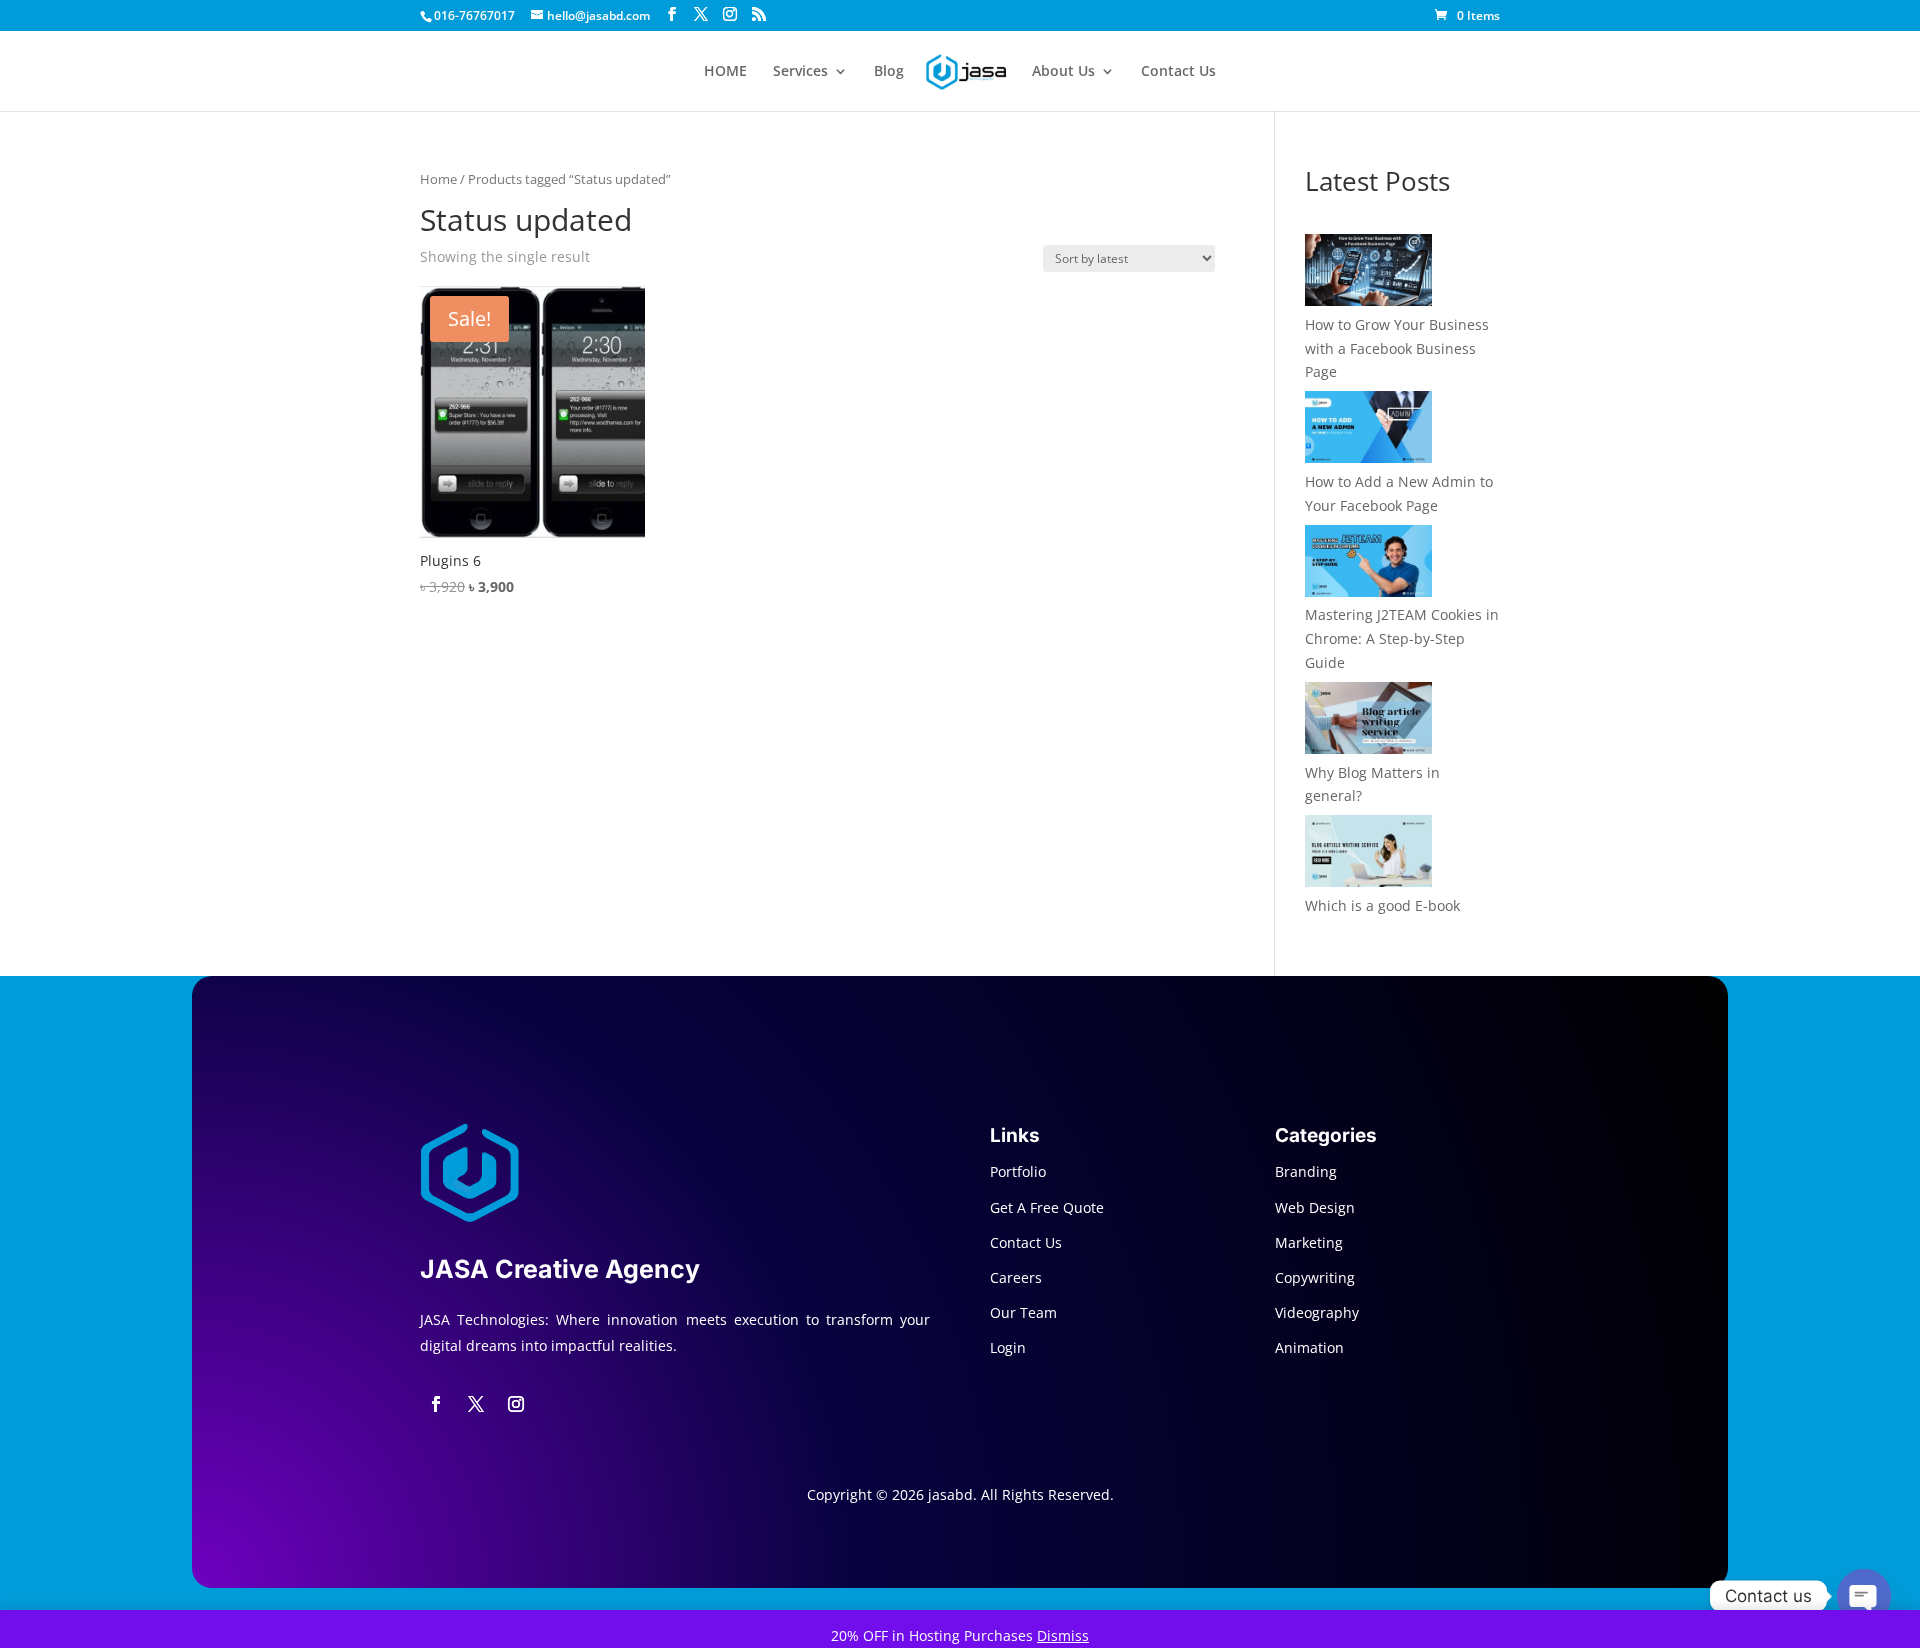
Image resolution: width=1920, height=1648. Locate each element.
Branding (1306, 1171)
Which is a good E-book (1382, 905)
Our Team (1023, 1312)
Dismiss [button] (1063, 1635)
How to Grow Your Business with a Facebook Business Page (1397, 348)
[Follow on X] (476, 1404)
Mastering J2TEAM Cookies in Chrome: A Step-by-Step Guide (1402, 638)
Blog (889, 72)
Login (1008, 1347)
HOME (725, 72)
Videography (1317, 1312)
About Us (1063, 72)
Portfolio (1018, 1171)
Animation (1309, 1347)
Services (800, 72)
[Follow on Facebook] (436, 1404)
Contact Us (1178, 72)
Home (438, 179)
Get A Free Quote (1047, 1207)
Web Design (1315, 1207)
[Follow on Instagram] (516, 1404)
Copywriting (1315, 1277)
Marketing (1309, 1242)
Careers (1016, 1277)
